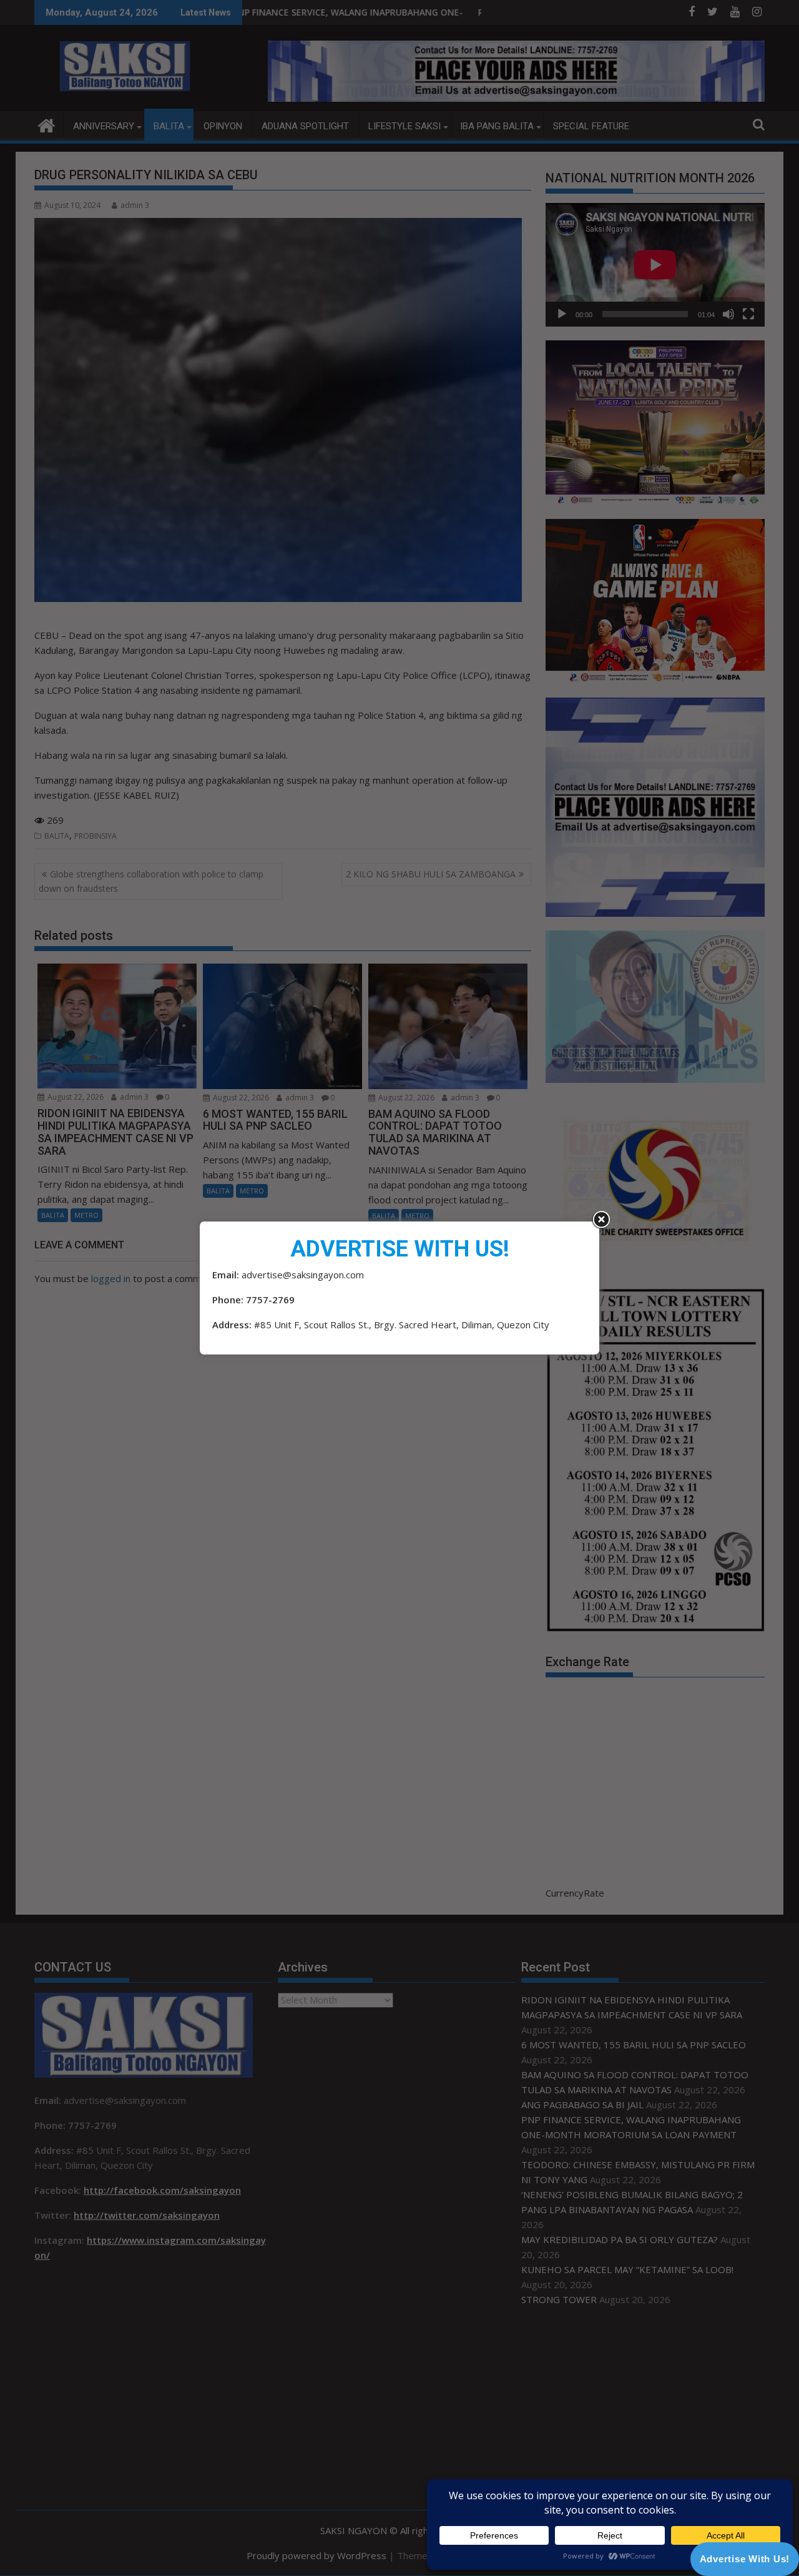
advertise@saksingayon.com (303, 1275)
